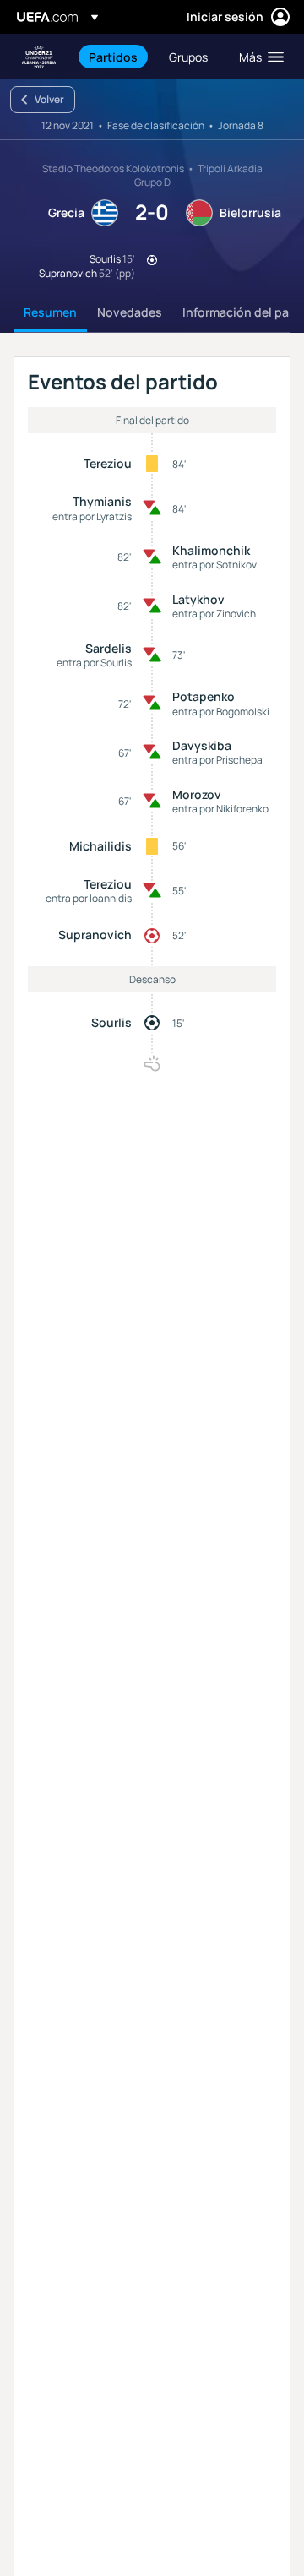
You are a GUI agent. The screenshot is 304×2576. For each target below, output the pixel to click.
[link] (113, 57)
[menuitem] (114, 57)
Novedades (130, 312)
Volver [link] (49, 99)
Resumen (50, 312)
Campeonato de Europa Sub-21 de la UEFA (39, 57)
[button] (258, 57)
